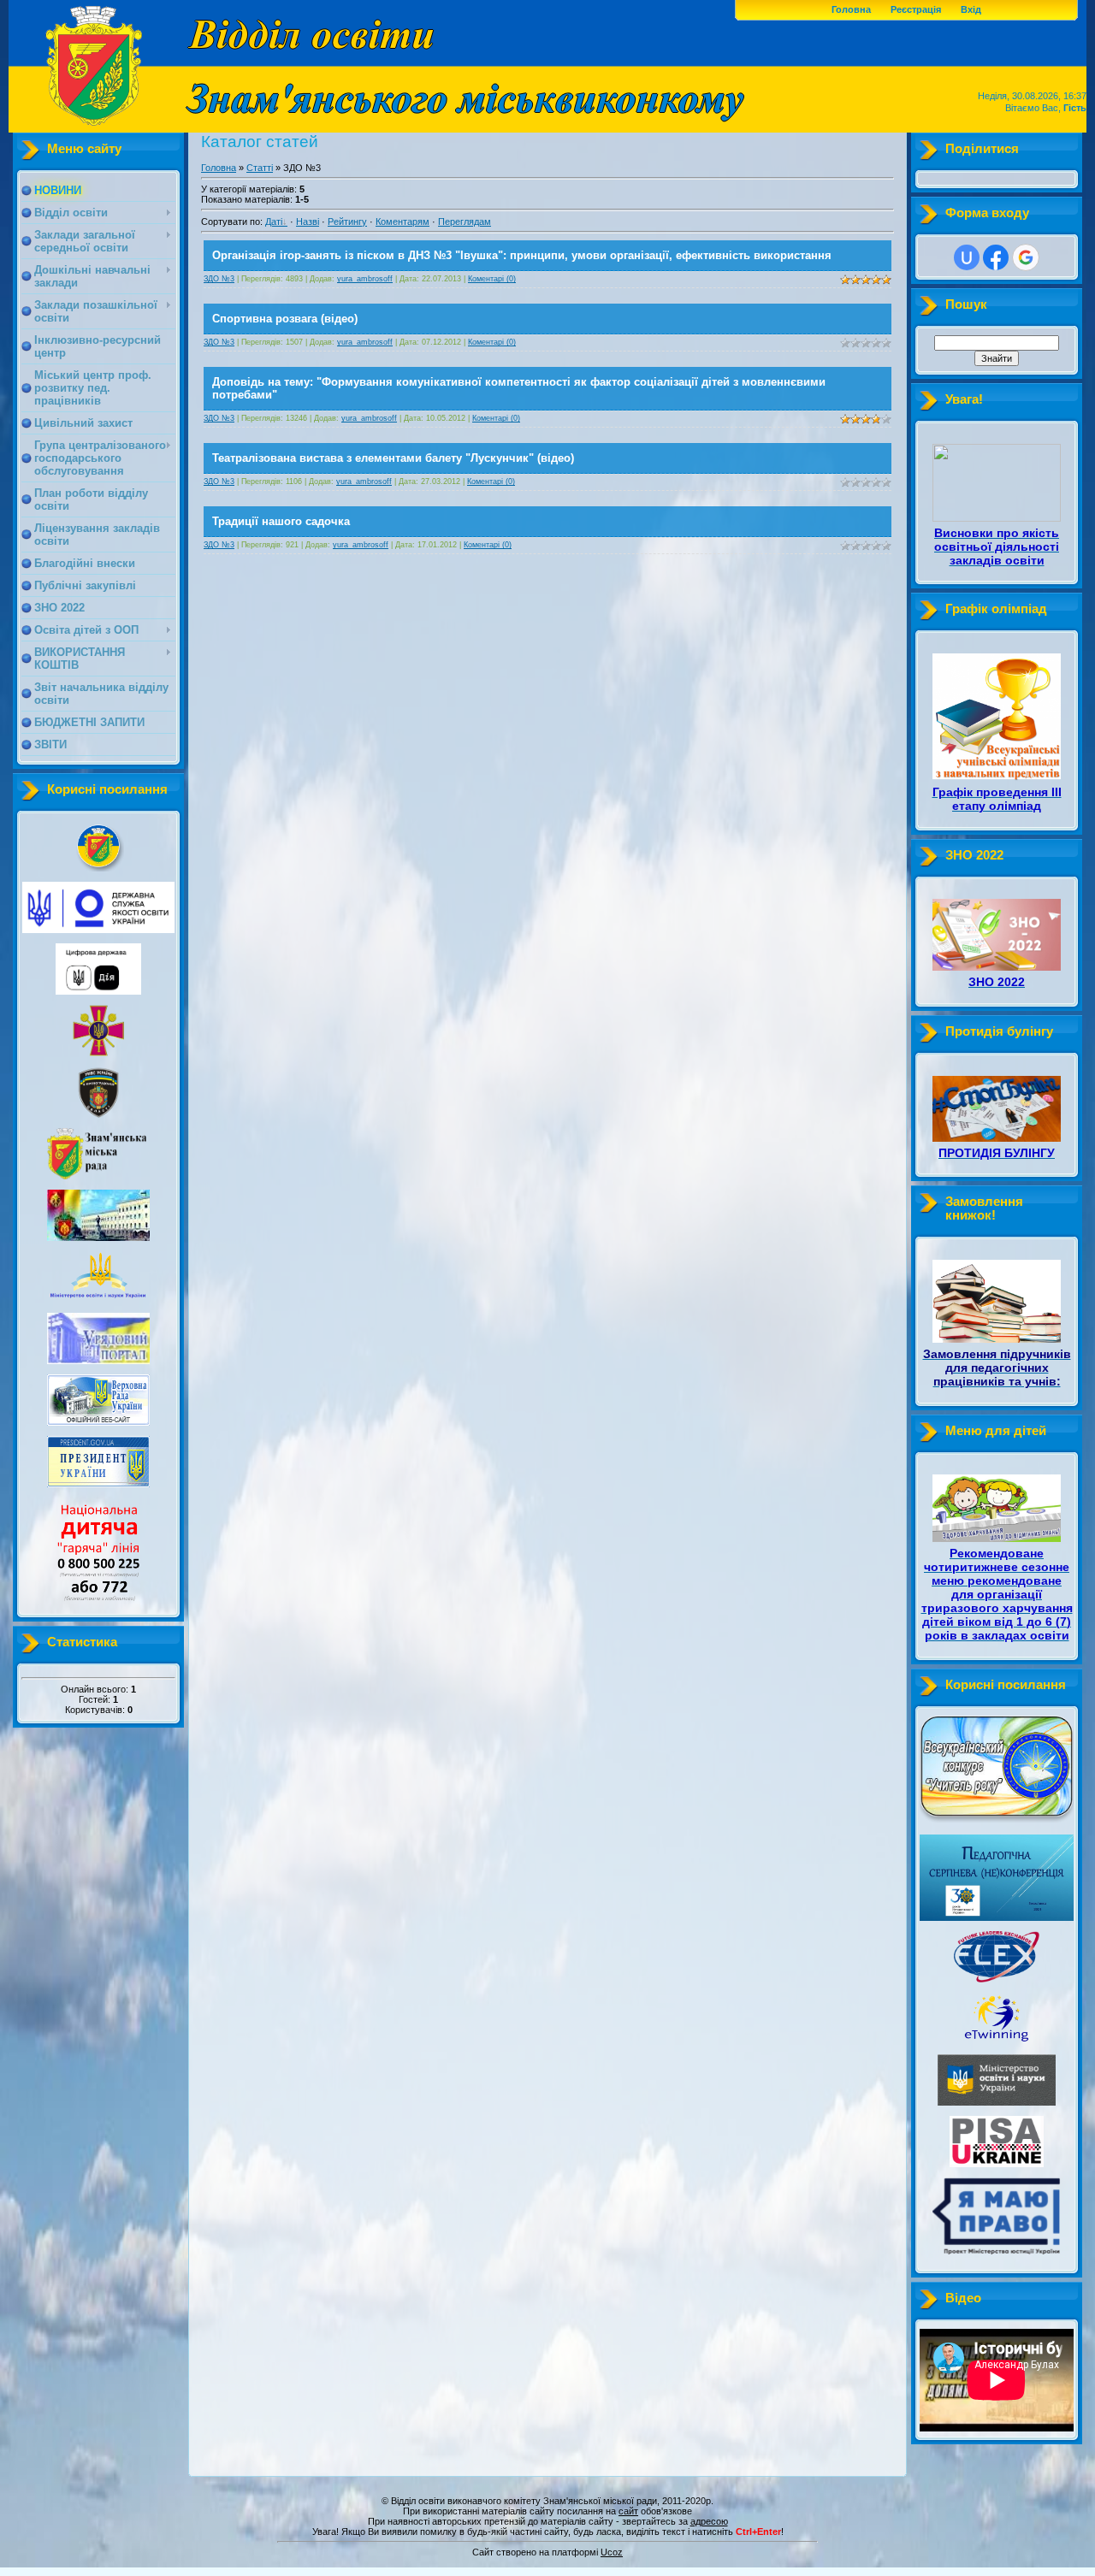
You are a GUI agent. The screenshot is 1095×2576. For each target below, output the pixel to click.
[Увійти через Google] (1026, 257)
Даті (274, 222)
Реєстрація (916, 9)
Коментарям (402, 222)
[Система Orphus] (547, 2544)
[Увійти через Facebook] (996, 257)
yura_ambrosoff (365, 279)
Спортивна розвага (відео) (285, 319)
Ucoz (612, 2552)
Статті (260, 168)
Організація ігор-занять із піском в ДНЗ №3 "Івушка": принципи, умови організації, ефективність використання (522, 255)
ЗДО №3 (219, 279)
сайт (628, 2511)
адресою (709, 2521)
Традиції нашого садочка (281, 521)
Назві (308, 222)
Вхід (971, 9)
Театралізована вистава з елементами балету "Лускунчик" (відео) (393, 458)
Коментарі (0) (492, 279)
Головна (851, 9)
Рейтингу (347, 222)
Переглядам (465, 222)
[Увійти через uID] (967, 257)
